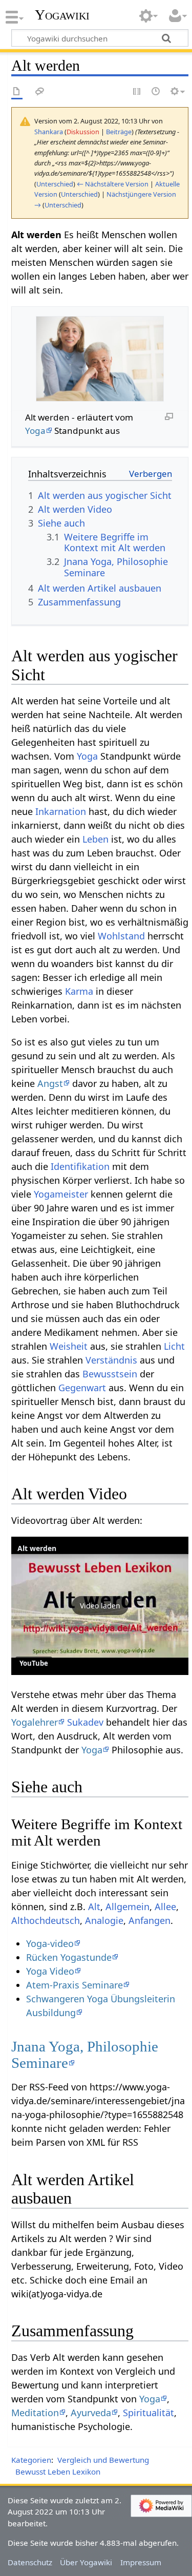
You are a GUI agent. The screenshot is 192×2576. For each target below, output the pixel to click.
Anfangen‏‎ (150, 1920)
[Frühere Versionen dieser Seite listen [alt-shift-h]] (156, 92)
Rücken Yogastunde (69, 1957)
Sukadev (85, 1722)
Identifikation (80, 1166)
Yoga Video (50, 1971)
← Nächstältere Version (113, 184)
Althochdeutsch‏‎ (46, 1920)
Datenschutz (30, 2562)
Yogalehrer (35, 1722)
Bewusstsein (110, 1374)
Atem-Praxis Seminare (74, 1985)
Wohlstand (121, 936)
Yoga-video (50, 1943)
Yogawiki (62, 15)
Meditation (35, 2413)
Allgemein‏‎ (127, 1907)
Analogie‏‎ (104, 1920)
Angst (50, 1083)
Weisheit (69, 1346)
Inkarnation (61, 811)
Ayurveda (91, 2413)
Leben (95, 839)
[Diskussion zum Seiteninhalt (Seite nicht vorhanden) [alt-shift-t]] (40, 92)
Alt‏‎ (94, 1907)
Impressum (141, 2562)
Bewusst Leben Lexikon (58, 2472)
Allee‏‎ (165, 1907)
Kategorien (31, 2460)
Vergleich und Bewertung (103, 2460)
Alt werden (37, 1548)
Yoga (35, 431)
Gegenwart (82, 1388)
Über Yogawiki (86, 2562)
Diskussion (83, 132)
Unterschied (55, 184)
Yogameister (61, 1194)
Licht (174, 1346)
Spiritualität (148, 2413)
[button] (100, 1606)
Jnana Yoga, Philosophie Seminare (85, 2055)
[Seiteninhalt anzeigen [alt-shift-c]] (17, 92)
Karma (79, 991)
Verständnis (111, 1360)
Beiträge (119, 132)
